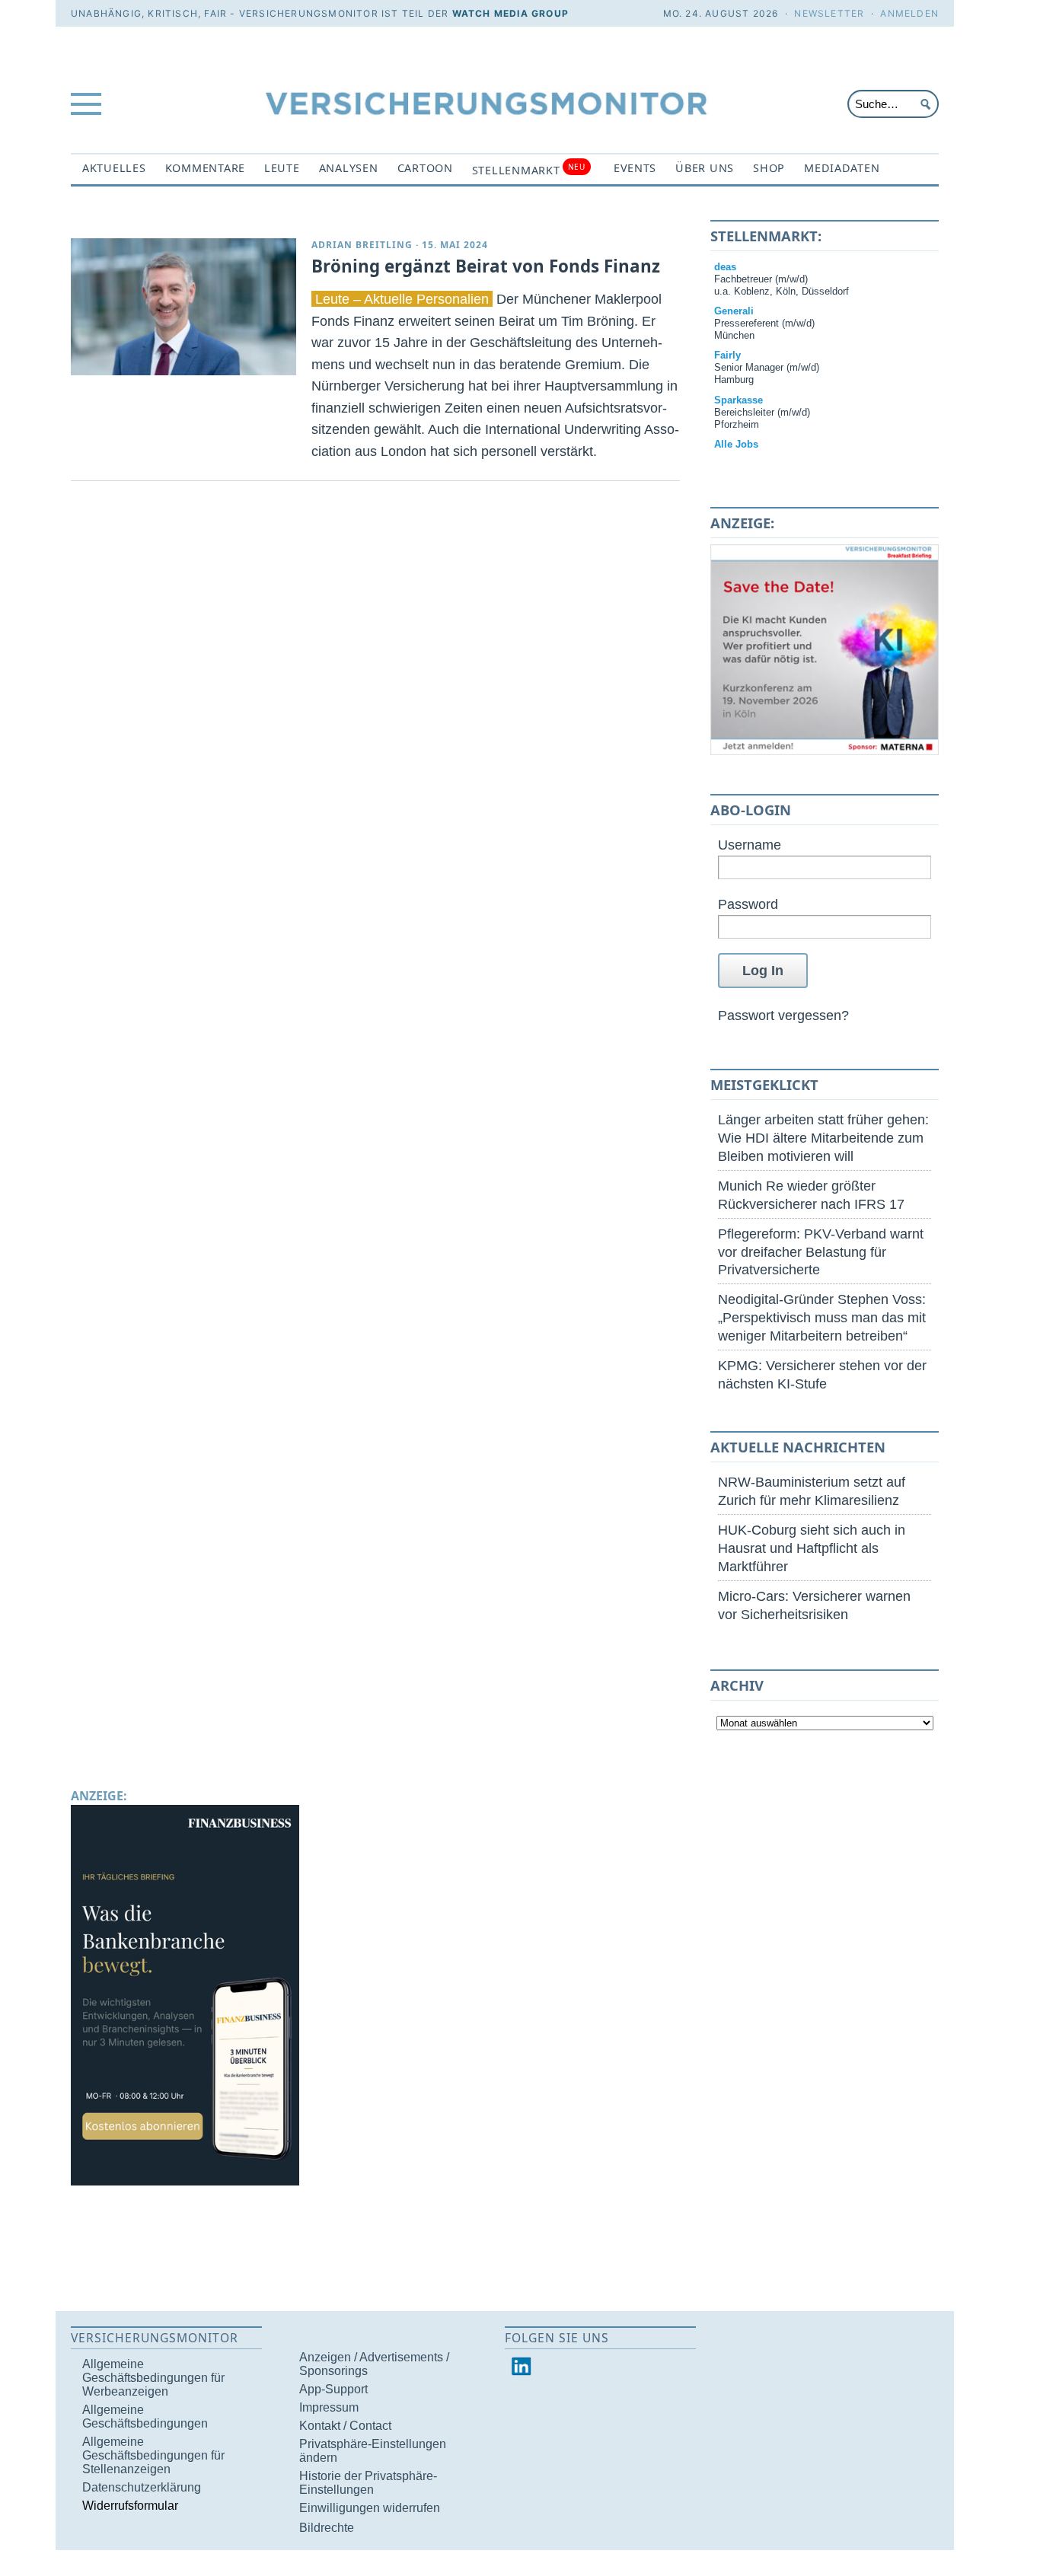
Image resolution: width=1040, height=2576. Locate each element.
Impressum (329, 2407)
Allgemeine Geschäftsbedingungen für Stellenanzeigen (153, 2455)
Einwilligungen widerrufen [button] (370, 2508)
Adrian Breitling (362, 245)
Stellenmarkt (529, 169)
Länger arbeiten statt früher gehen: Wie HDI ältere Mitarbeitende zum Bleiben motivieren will (823, 1138)
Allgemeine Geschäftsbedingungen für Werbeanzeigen (153, 2378)
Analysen (349, 168)
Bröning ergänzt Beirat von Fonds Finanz (486, 266)
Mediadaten (842, 168)
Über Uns (705, 168)
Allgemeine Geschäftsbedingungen (145, 2417)
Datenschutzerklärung (142, 2487)
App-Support (333, 2389)
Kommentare (205, 168)
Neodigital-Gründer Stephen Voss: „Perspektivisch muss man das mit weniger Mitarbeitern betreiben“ (822, 1317)
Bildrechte (327, 2528)
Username (750, 845)
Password (748, 904)
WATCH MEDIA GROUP (510, 13)
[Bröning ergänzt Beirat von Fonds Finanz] (183, 307)
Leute (282, 168)
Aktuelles (114, 168)
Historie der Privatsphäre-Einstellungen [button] (368, 2483)
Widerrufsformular (130, 2506)
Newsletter (829, 13)
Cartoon (425, 168)
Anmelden (909, 13)
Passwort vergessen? (783, 1015)
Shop (769, 168)
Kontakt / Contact (345, 2426)
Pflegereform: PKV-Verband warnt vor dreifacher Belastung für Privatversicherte (821, 1252)
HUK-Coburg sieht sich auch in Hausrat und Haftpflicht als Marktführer (812, 1548)
